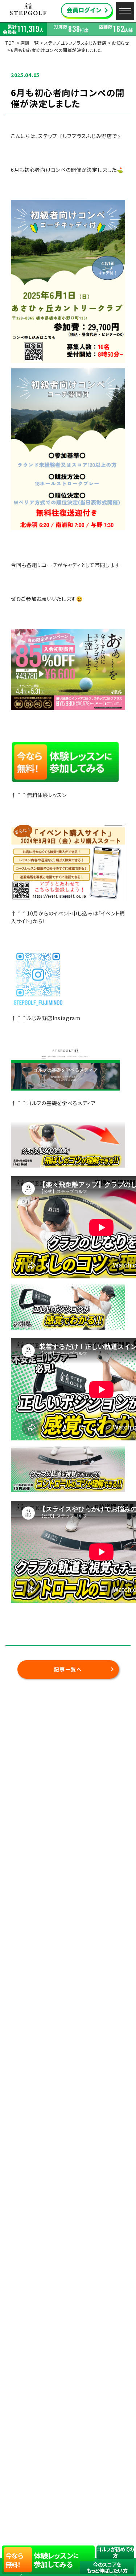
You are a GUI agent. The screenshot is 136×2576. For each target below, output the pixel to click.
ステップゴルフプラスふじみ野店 (75, 43)
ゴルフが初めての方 (115, 2552)
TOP (10, 43)
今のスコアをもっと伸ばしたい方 (107, 2567)
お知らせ (120, 43)
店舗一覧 (29, 43)
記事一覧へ (68, 1669)
